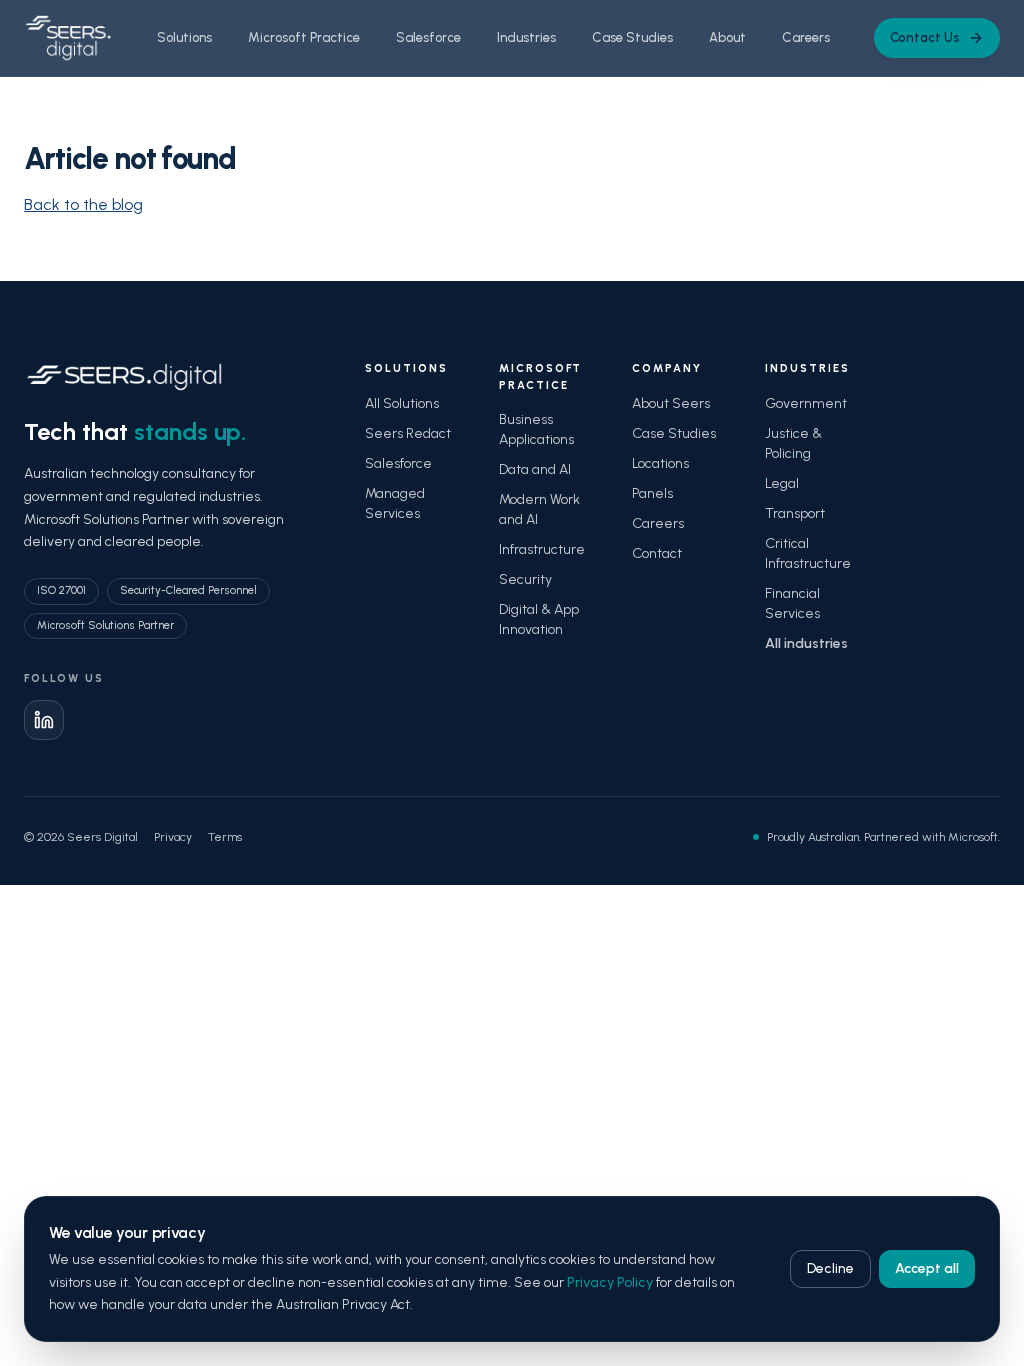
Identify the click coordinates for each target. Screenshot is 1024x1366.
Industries (526, 37)
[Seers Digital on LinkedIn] (44, 720)
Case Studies (632, 37)
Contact (657, 553)
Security (525, 579)
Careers (806, 37)
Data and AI (535, 469)
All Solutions (402, 403)
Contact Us (925, 37)
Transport (795, 513)
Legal (782, 483)
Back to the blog (83, 204)
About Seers (671, 403)
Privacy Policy (610, 1282)
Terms (225, 837)
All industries (806, 643)
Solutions (184, 37)
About (727, 37)
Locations (660, 463)
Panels (652, 493)
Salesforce (428, 37)
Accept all (927, 1268)
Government (806, 403)
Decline (830, 1268)
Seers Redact (408, 433)
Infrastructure (542, 549)
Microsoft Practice (304, 37)
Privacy (173, 837)
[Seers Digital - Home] (68, 38)
